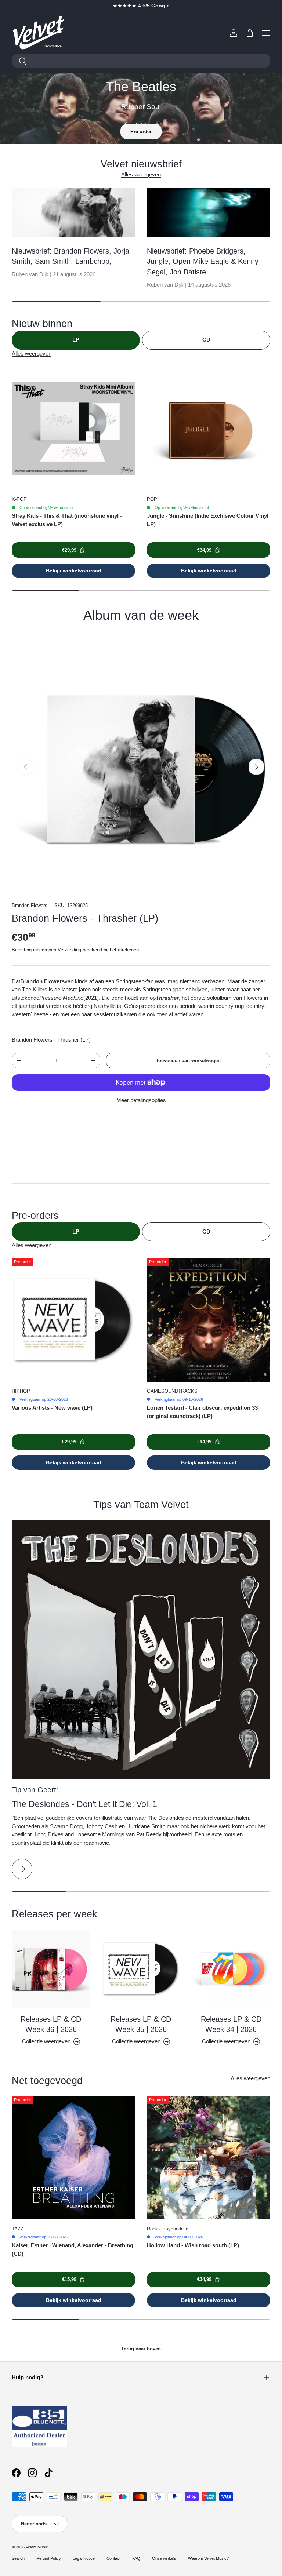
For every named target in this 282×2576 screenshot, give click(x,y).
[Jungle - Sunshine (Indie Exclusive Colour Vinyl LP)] (209, 428)
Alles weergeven (141, 174)
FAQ (136, 2558)
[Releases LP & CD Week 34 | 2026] (231, 1969)
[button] (250, 33)
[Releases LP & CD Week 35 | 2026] (141, 1969)
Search (18, 2558)
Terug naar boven (141, 2349)
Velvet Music (37, 2547)
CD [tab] (206, 340)
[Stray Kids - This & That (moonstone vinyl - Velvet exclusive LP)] (73, 428)
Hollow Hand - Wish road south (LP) (193, 2245)
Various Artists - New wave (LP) (52, 1408)
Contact (113, 2558)
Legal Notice (84, 2558)
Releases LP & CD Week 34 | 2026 (231, 2024)
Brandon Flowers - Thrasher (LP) (85, 918)
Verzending (69, 950)
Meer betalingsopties (141, 1100)
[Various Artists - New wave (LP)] (73, 1320)
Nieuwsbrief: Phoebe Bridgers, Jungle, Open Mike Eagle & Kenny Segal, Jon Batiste (203, 261)
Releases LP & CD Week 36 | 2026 (51, 2024)
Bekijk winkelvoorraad (74, 571)
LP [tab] (76, 340)
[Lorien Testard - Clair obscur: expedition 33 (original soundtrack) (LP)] (209, 1320)
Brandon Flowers (30, 905)
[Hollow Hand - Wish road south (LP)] (209, 2158)
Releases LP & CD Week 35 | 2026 (141, 2024)
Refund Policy (49, 2558)
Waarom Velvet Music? (208, 2558)
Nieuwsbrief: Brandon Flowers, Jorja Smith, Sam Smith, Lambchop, (70, 256)
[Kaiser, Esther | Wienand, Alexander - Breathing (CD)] (73, 2158)
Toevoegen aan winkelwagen (188, 1061)
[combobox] (141, 61)
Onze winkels (164, 2558)
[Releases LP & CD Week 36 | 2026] (51, 1969)
